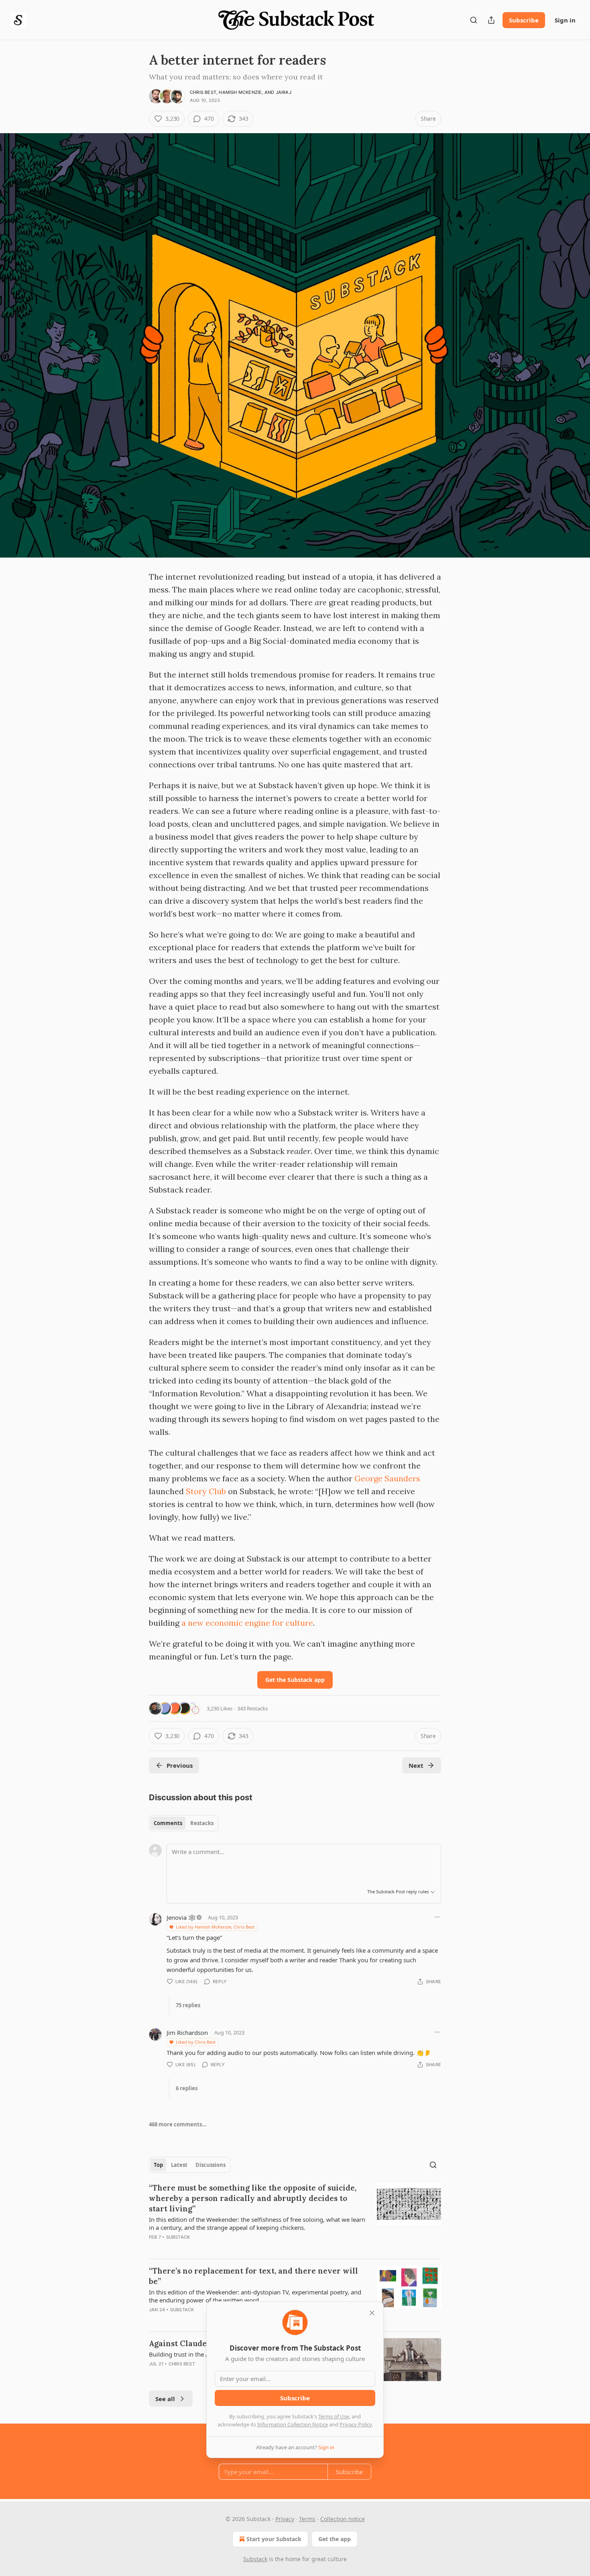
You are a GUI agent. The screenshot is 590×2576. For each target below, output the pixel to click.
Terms (307, 2519)
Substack (178, 2237)
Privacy (285, 2519)
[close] (372, 2313)
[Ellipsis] (437, 1917)
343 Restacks (252, 1708)
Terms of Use (334, 2416)
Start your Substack (274, 2539)
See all (165, 2399)
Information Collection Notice (293, 2424)
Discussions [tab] (211, 2165)
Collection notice (343, 2519)
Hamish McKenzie (240, 92)
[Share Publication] (491, 20)
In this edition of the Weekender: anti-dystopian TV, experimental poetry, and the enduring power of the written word (255, 2296)
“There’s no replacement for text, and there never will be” (253, 2276)
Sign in (565, 20)
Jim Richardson (187, 2032)
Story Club (206, 1491)
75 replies (188, 2005)
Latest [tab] (179, 2165)
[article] (295, 2217)
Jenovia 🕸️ (181, 1917)
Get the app (335, 2539)
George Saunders (387, 1478)
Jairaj (284, 92)
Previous (180, 1765)
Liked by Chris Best (196, 2042)
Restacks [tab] (202, 1823)
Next (416, 1765)
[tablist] (184, 1823)
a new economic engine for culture (247, 1623)
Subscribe (524, 20)
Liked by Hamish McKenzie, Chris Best (215, 1927)
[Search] (474, 20)
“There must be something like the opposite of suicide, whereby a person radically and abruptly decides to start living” (253, 2198)
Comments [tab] (168, 1823)
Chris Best (203, 92)
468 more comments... (178, 2124)
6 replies (187, 2088)
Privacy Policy (356, 2424)
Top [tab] (158, 2165)
